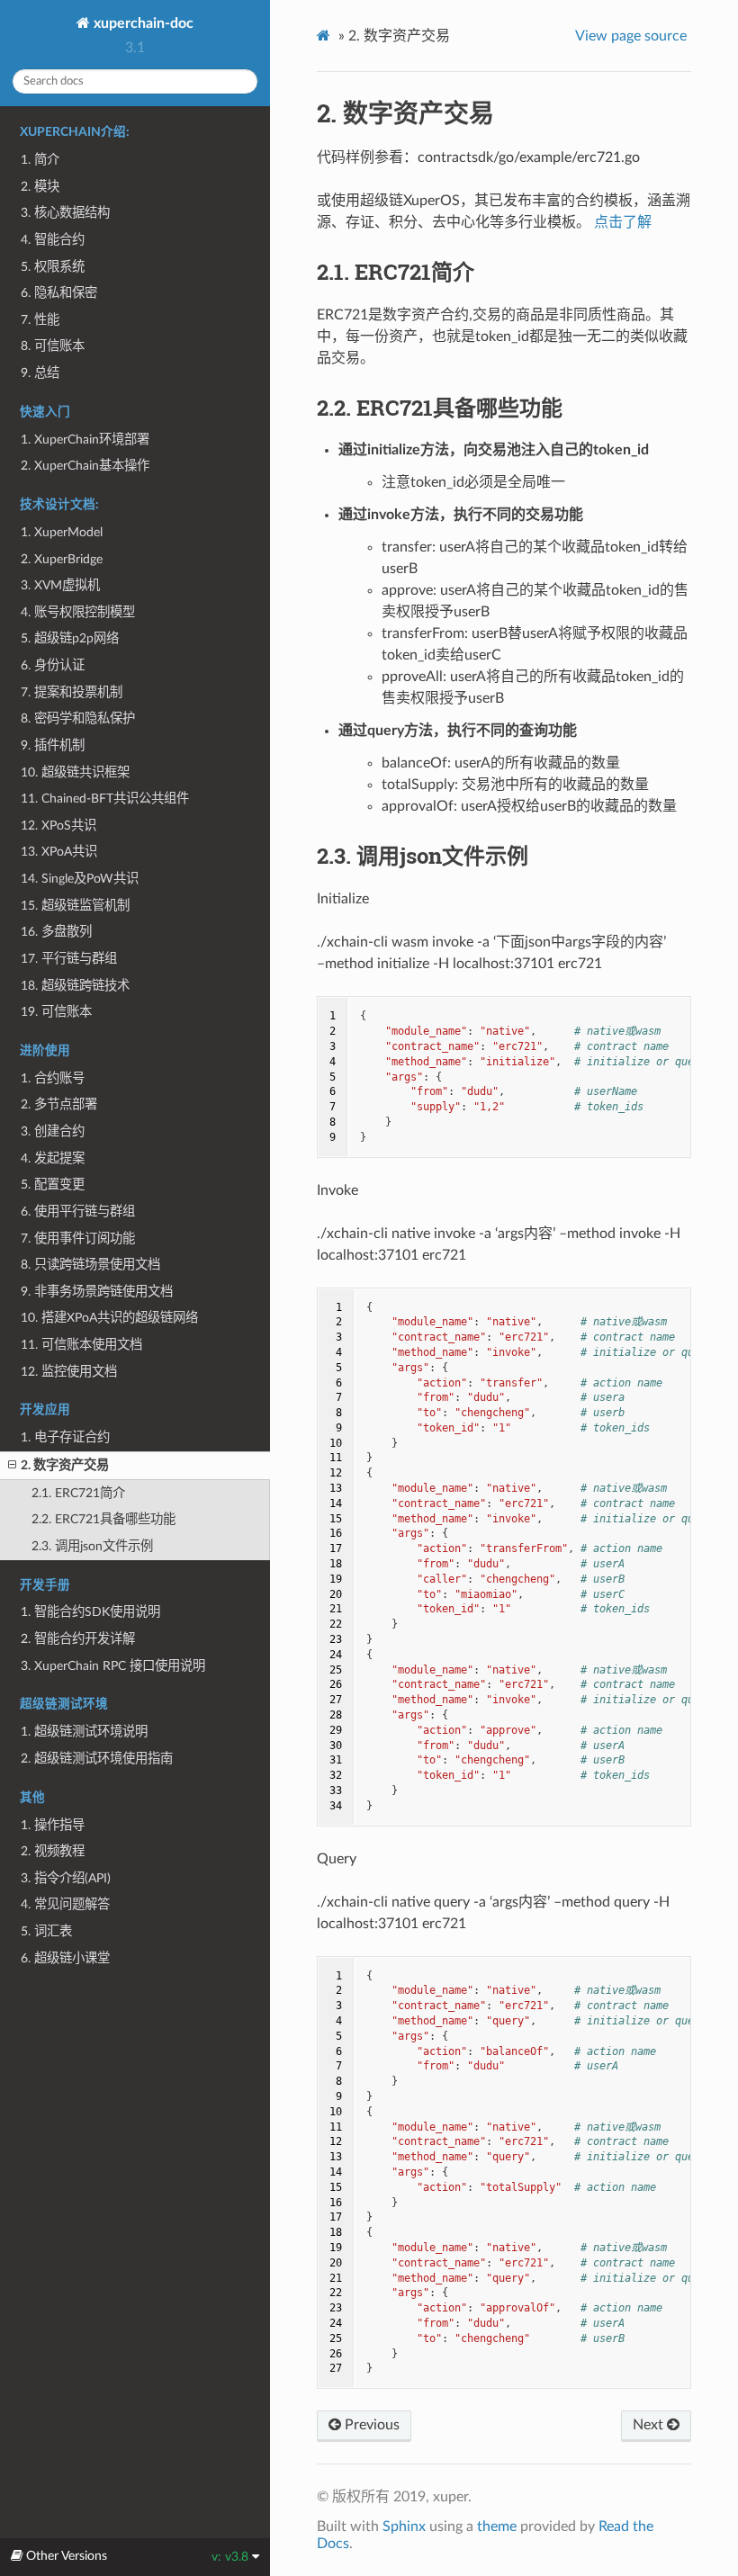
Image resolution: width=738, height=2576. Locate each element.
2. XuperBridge (62, 559)
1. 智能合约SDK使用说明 (90, 1612)
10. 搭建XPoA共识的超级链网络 (109, 1318)
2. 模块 (40, 187)
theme (497, 2527)
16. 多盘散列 (56, 932)
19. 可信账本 (56, 1012)
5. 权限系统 (53, 267)
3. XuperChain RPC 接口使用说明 (113, 1666)
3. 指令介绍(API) (66, 1878)
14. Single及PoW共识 (80, 879)
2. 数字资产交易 (65, 1465)
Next (650, 2425)
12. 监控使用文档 (69, 1372)
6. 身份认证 (53, 665)
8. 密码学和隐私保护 (78, 718)
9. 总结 (40, 373)
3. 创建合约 (53, 1131)
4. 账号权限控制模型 (78, 612)
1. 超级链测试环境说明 (84, 1732)
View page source (631, 36)
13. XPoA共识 (59, 852)
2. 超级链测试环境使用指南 (97, 1759)
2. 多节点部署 (59, 1104)
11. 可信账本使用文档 (81, 1345)
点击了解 (623, 222)
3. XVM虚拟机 (60, 585)
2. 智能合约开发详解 (78, 1639)
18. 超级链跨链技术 (75, 986)
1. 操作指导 (53, 1825)
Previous (370, 2425)
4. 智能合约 (53, 240)
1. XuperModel (62, 532)
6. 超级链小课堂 (65, 1958)
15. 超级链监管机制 (75, 906)
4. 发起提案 (53, 1158)
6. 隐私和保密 (59, 293)
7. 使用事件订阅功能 (78, 1239)
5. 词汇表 (46, 1931)
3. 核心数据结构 (65, 213)
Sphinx (404, 2527)
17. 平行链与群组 (69, 959)
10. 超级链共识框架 (75, 772)
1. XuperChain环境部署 (85, 440)
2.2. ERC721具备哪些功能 (103, 1519)
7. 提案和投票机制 (72, 692)
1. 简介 (40, 160)
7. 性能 (40, 320)
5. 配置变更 (53, 1185)
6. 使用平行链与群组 (78, 1212)
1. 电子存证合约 (65, 1437)
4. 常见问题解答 (65, 1904)
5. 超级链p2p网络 (70, 638)
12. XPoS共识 (58, 826)
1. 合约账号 (53, 1078)
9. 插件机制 (53, 745)
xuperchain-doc (142, 23)
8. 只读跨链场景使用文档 (90, 1265)
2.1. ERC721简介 (78, 1493)
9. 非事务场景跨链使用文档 (97, 1292)
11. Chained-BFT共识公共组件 (105, 799)
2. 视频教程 (53, 1851)
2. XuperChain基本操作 (85, 466)
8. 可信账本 (53, 346)
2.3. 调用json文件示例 (92, 1546)
